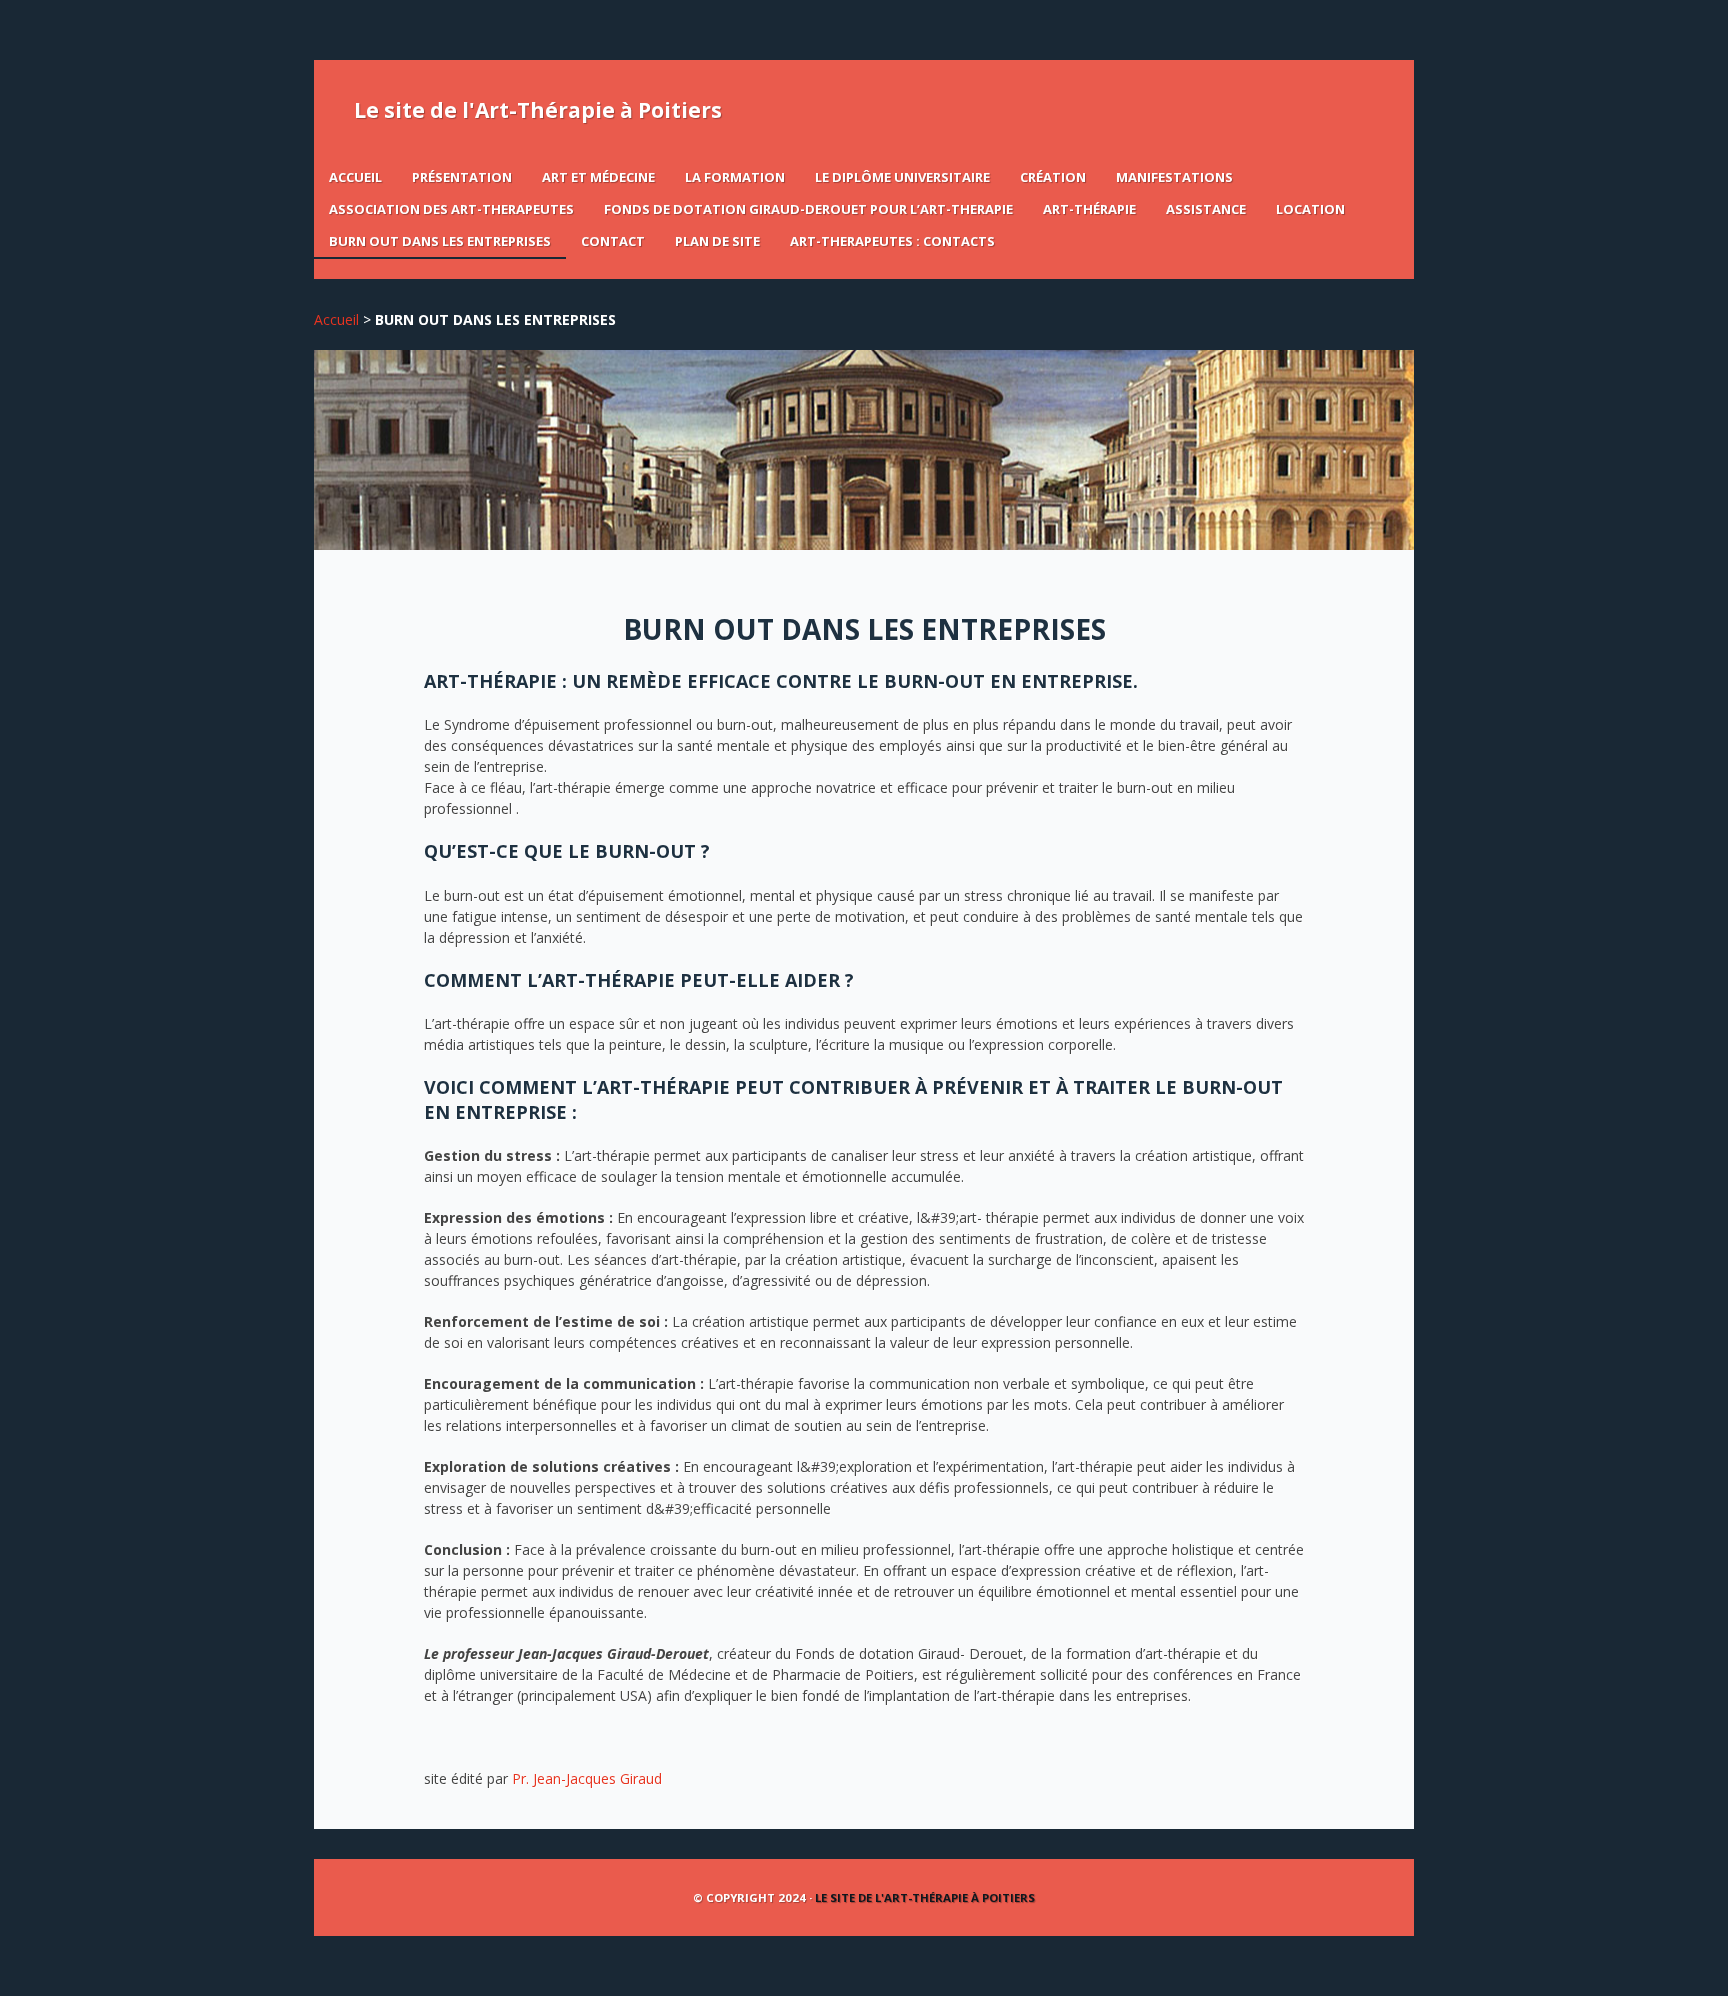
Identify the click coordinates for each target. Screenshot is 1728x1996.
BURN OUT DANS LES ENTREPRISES (440, 241)
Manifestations (1174, 177)
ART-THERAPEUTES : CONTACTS (892, 241)
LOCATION (1310, 209)
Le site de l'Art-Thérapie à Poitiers (538, 110)
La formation (735, 177)
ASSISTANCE (1206, 209)
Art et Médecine (598, 177)
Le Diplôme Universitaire (902, 177)
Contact (613, 241)
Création (1053, 177)
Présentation (462, 177)
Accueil (355, 177)
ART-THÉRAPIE (1089, 209)
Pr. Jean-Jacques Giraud (587, 1778)
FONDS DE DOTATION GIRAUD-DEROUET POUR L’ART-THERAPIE (808, 209)
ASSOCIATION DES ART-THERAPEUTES (451, 209)
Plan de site (717, 241)
